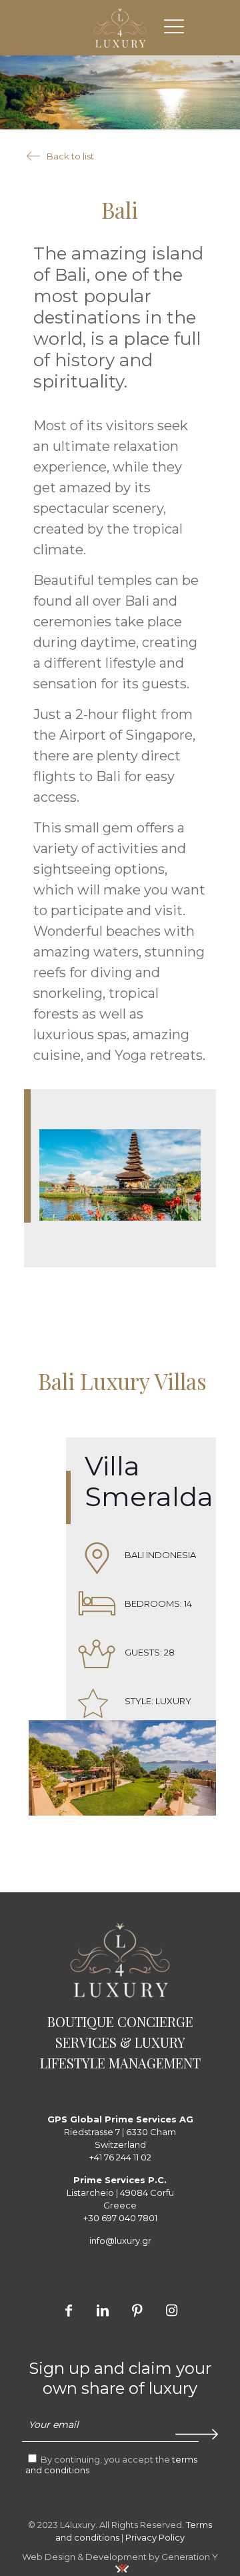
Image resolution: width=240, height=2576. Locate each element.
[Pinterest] (137, 2310)
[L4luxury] (120, 27)
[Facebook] (69, 2310)
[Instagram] (171, 2310)
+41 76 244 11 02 (120, 2157)
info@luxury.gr (120, 2240)
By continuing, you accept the (111, 2465)
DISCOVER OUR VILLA (122, 1627)
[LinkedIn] (103, 2310)
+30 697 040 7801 (120, 2218)
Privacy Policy (155, 2537)
